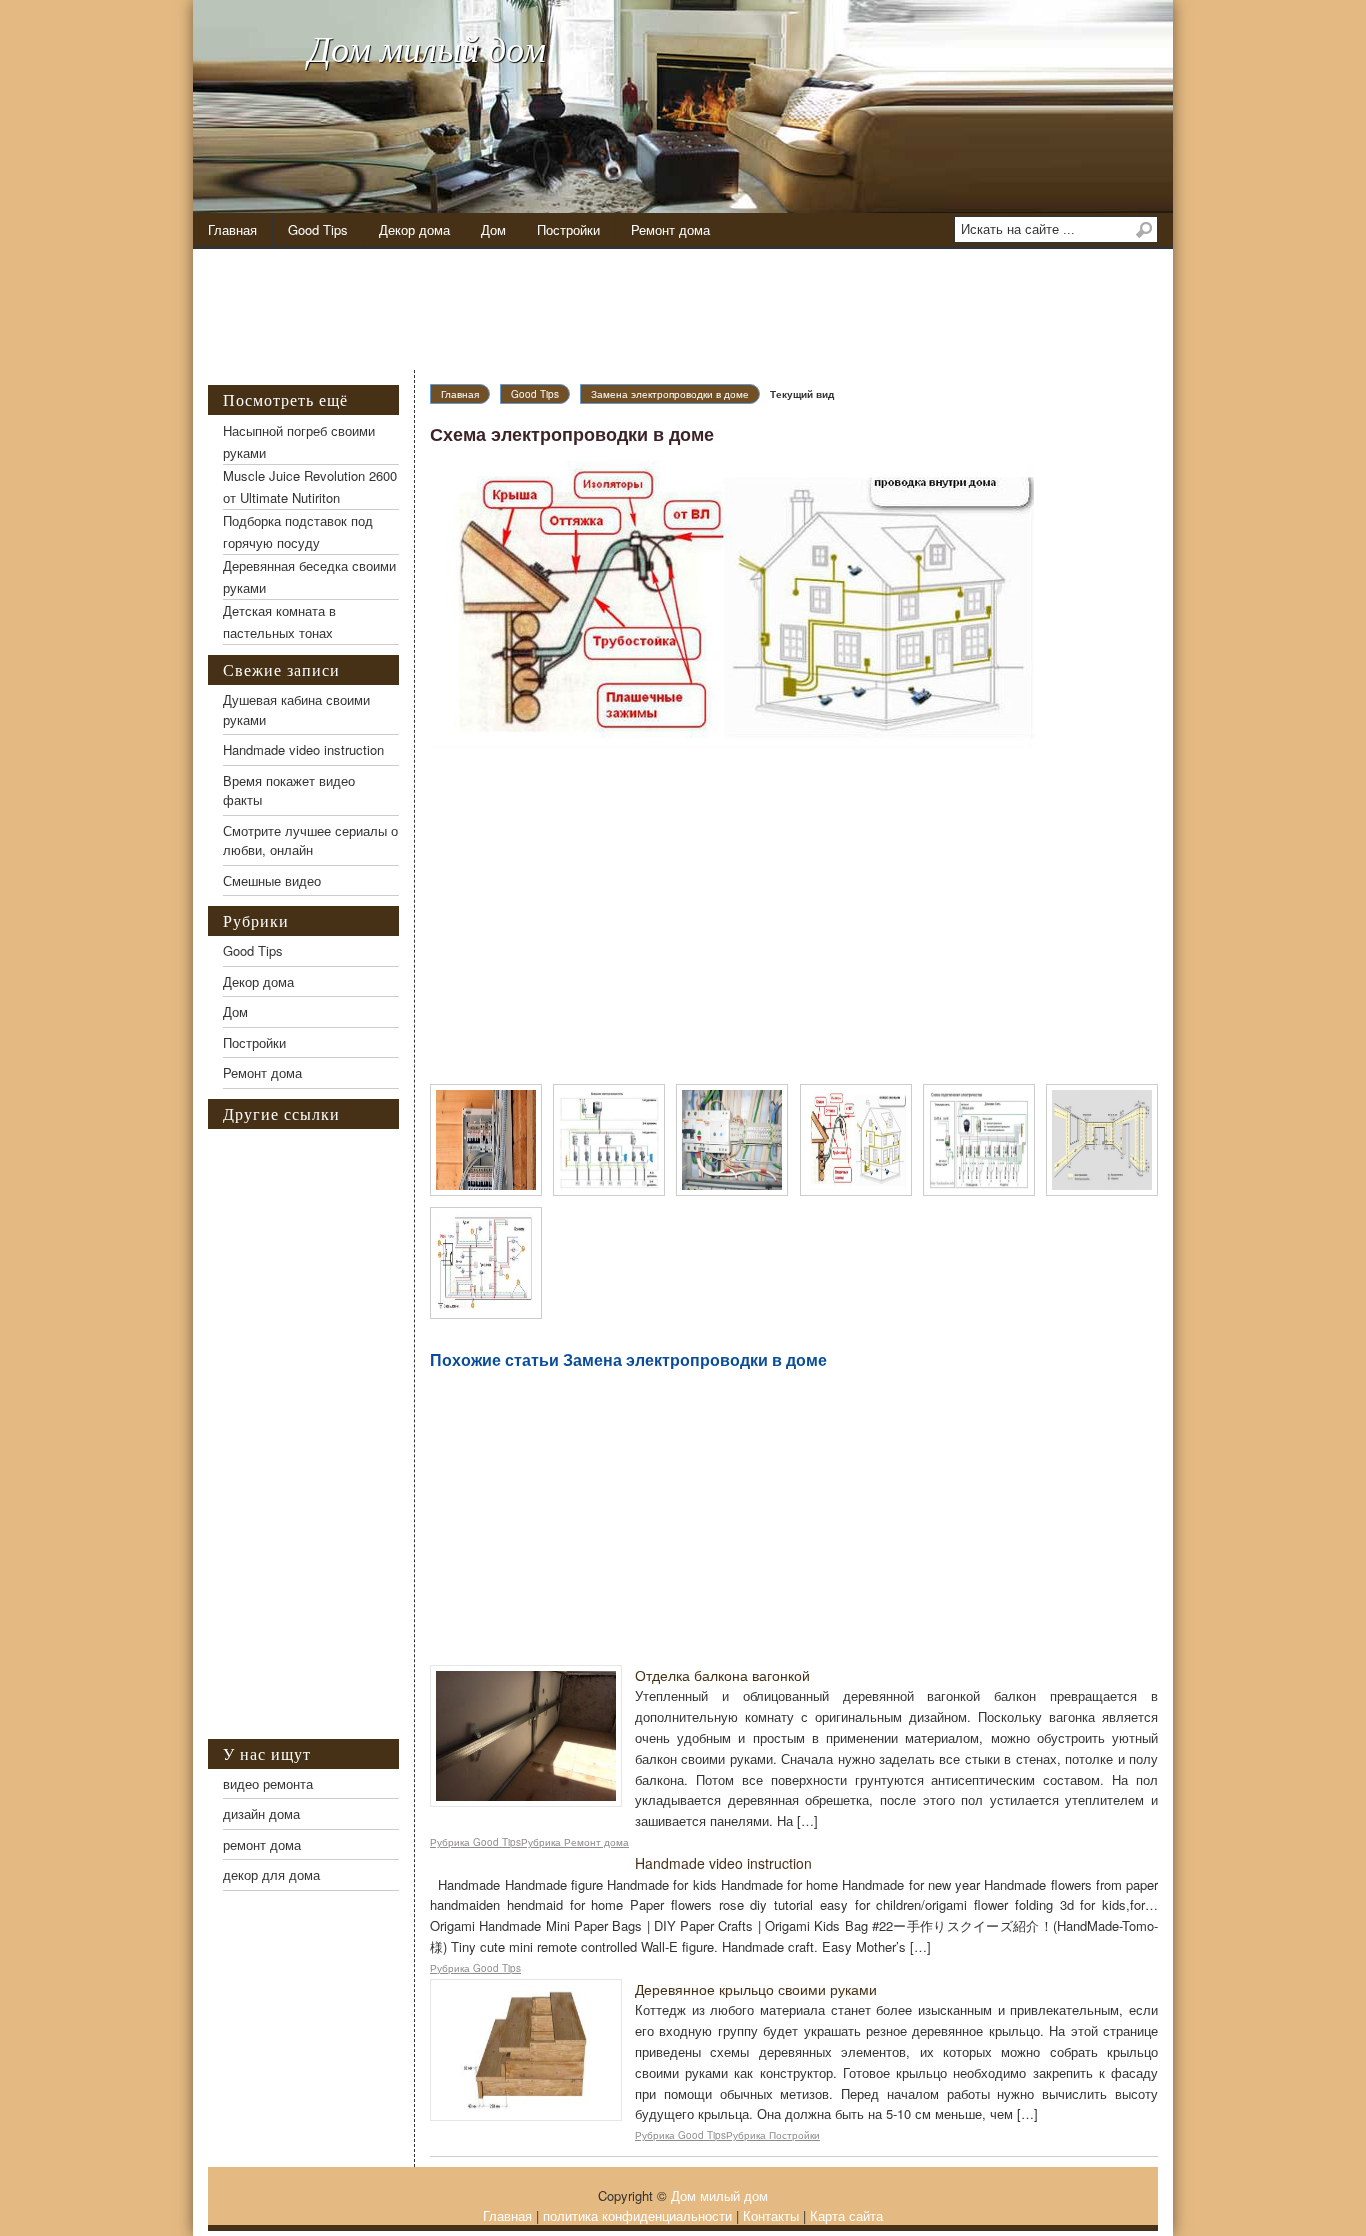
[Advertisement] (698, 310)
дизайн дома (261, 1813)
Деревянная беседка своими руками (309, 576)
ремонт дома (262, 1844)
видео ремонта (268, 1783)
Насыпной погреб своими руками (299, 441)
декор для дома (271, 1874)
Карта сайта (846, 2215)
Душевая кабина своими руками (296, 709)
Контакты (771, 2215)
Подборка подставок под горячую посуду (298, 531)
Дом (493, 229)
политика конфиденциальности (637, 2215)
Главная (232, 229)
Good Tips (318, 229)
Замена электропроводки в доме (670, 394)
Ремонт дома (670, 229)
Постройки (568, 229)
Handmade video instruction (723, 1863)
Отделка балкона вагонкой (722, 1675)
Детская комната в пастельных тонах (279, 621)
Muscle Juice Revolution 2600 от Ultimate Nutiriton (310, 486)
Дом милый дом (427, 47)
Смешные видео (272, 880)
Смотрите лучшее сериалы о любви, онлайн (310, 840)
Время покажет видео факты (289, 790)
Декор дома (414, 229)
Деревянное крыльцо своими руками (756, 1989)
